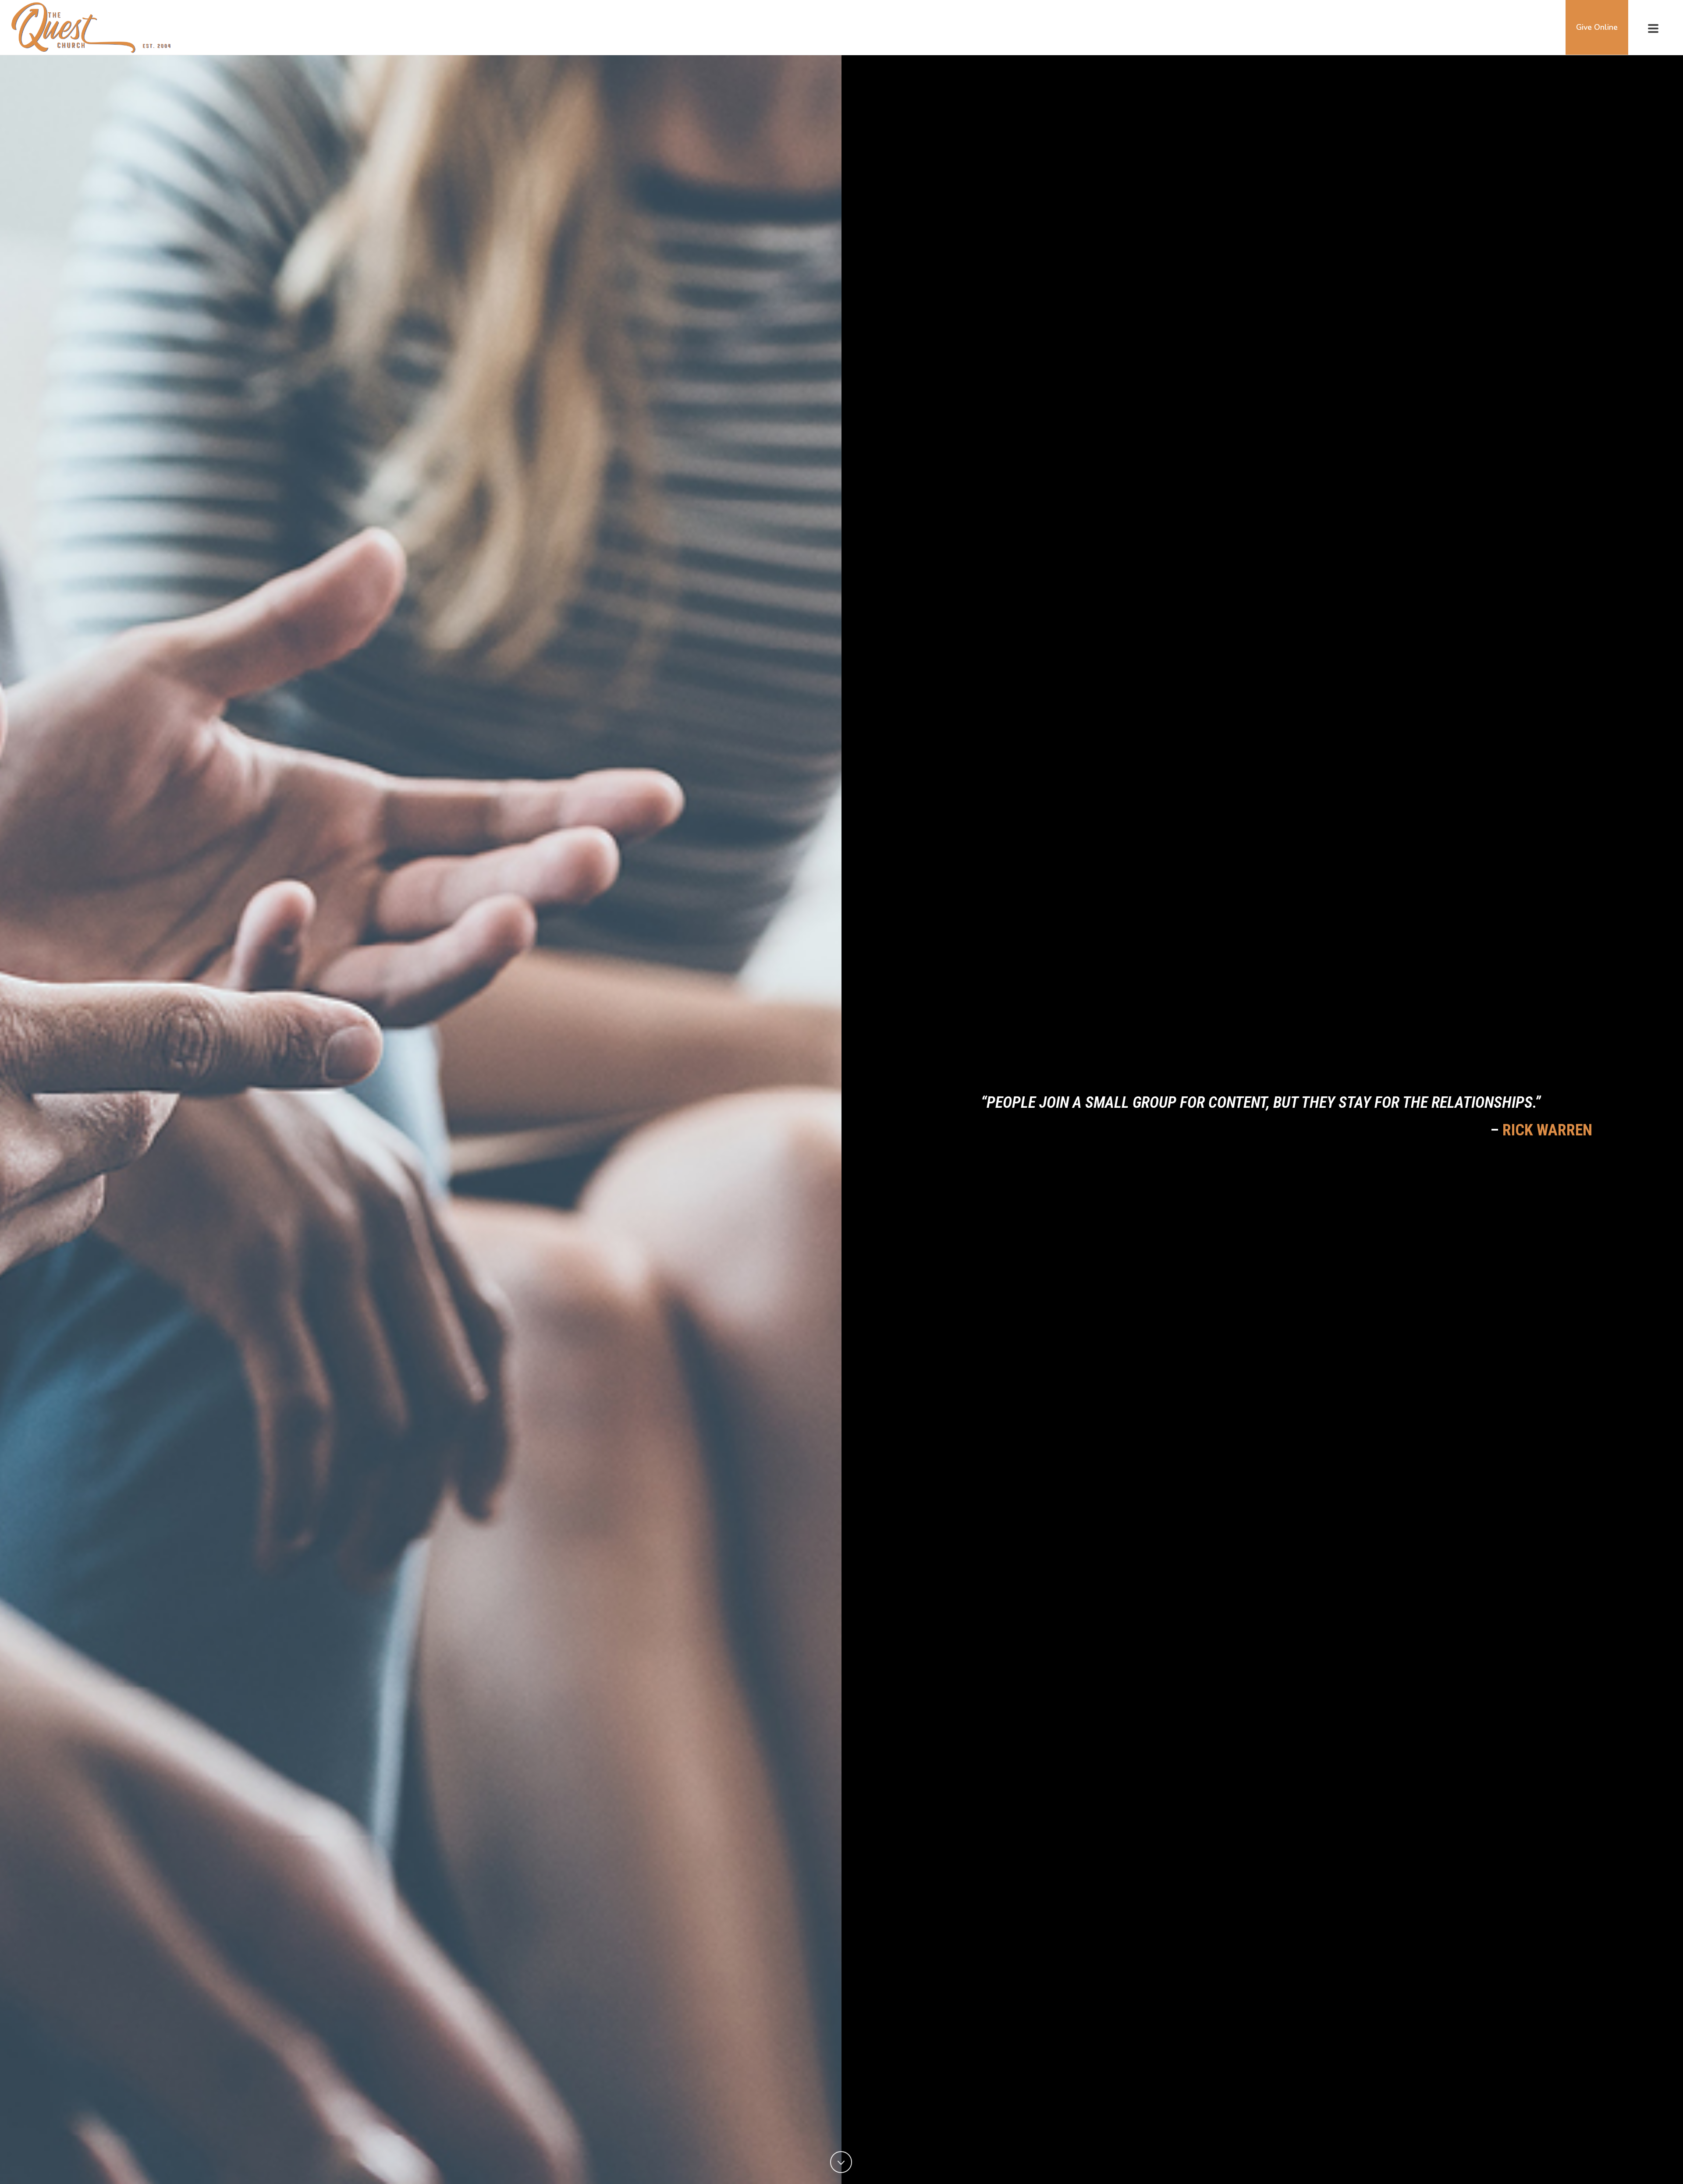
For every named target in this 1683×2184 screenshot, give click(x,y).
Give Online (1597, 27)
